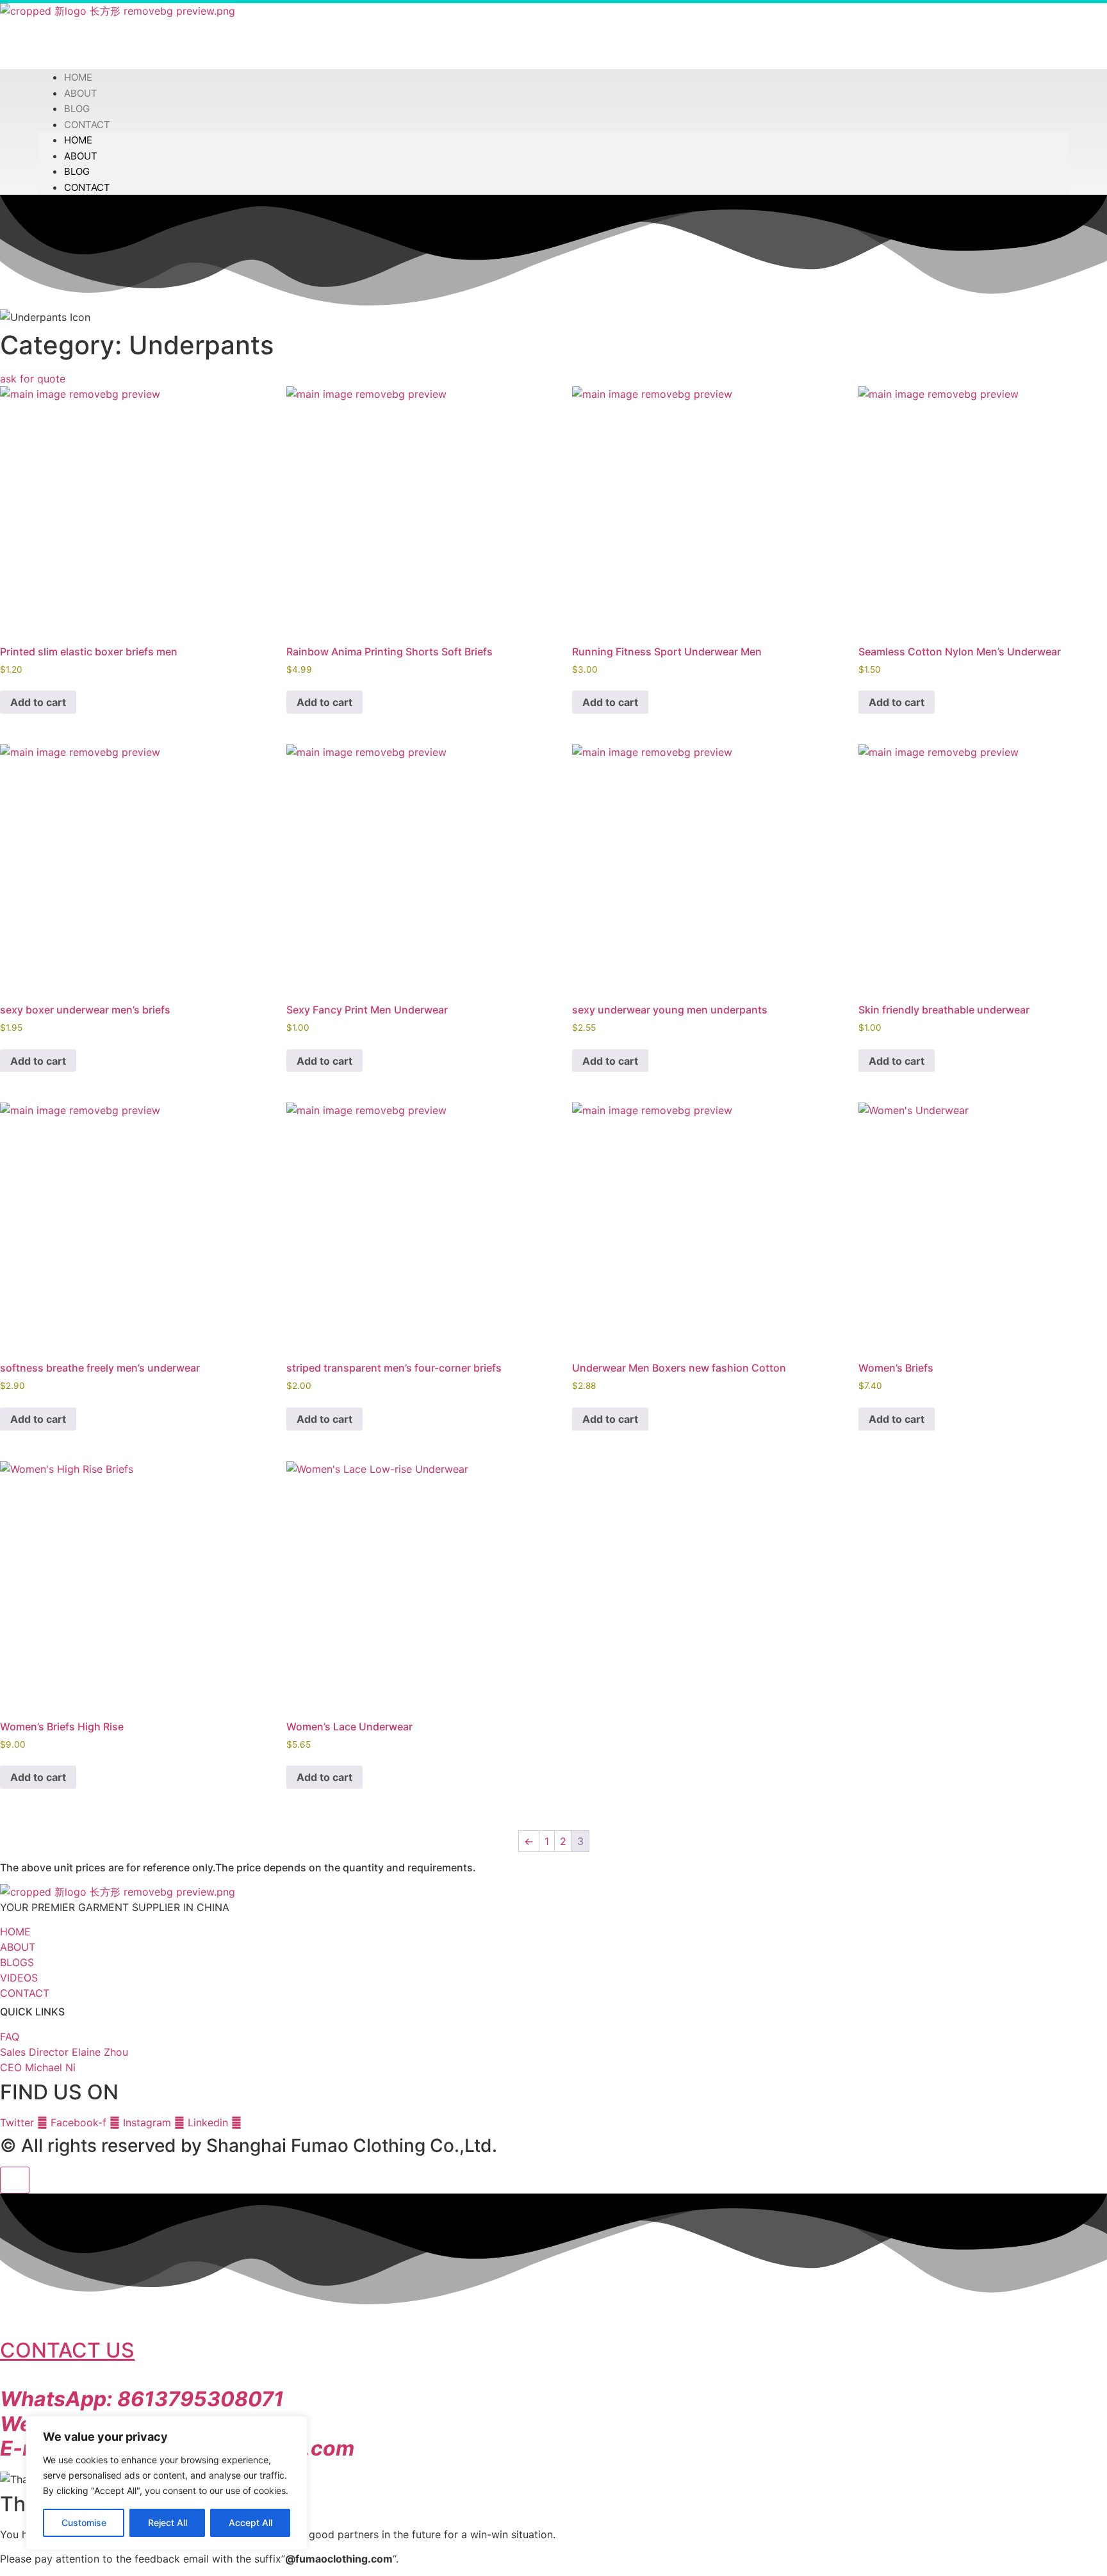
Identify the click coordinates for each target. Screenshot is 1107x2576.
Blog (77, 171)
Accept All (250, 2523)
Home (78, 140)
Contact (87, 125)
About (81, 156)
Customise (84, 2523)
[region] (167, 2483)
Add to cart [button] (38, 702)
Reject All (168, 2523)
